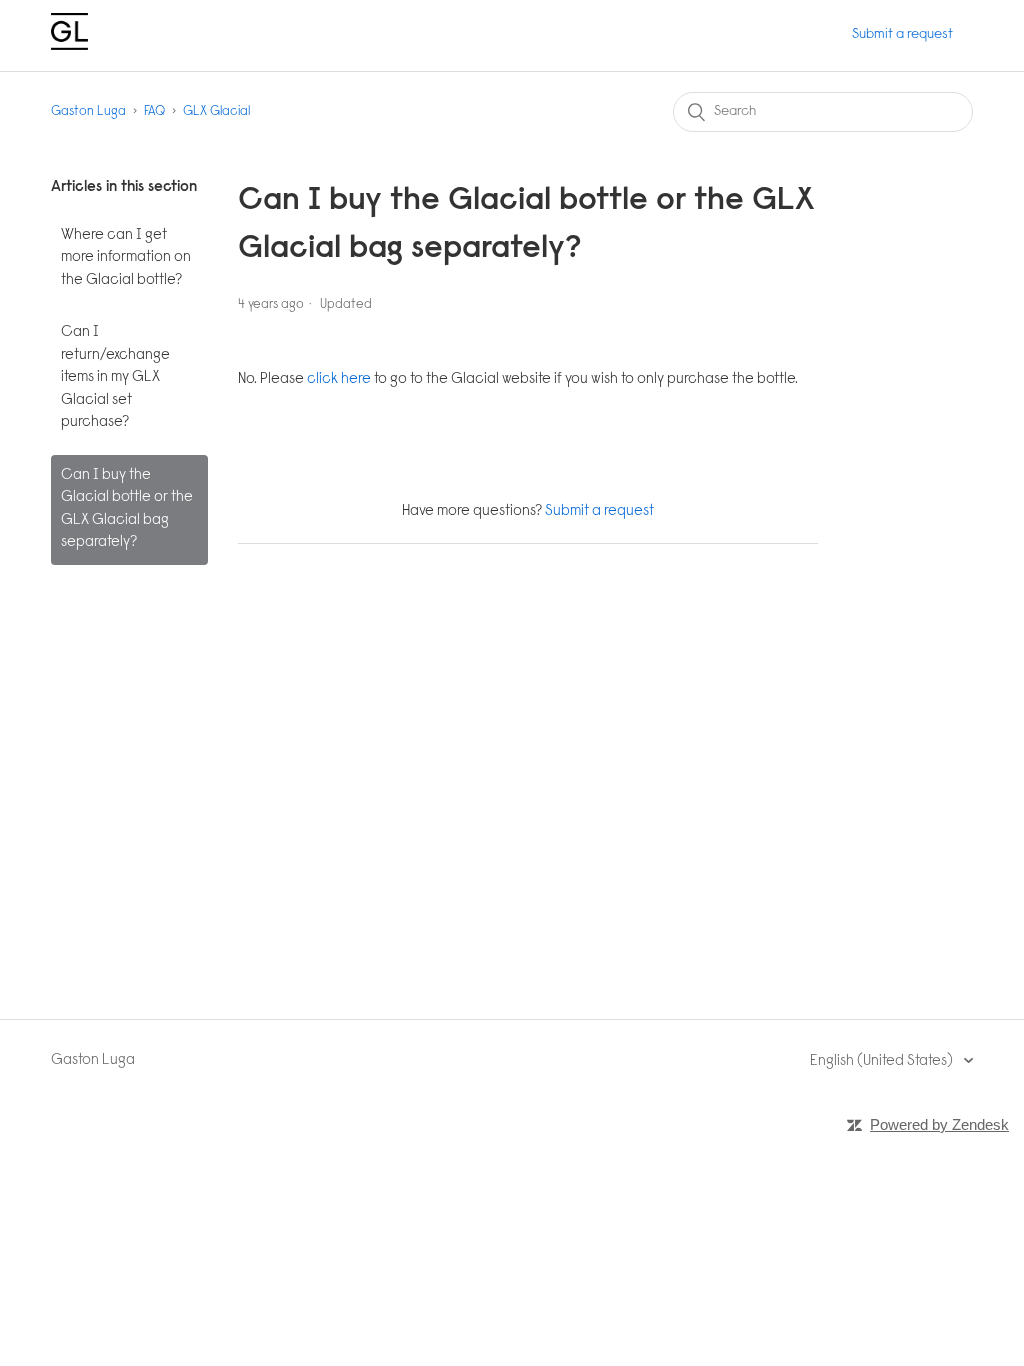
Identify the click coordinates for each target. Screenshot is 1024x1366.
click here (339, 379)
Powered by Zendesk (939, 1124)
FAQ (154, 111)
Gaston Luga (88, 111)
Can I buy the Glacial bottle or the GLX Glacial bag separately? (127, 509)
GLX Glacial (216, 111)
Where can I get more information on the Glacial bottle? (126, 258)
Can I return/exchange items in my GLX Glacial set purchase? (115, 377)
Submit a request (902, 35)
